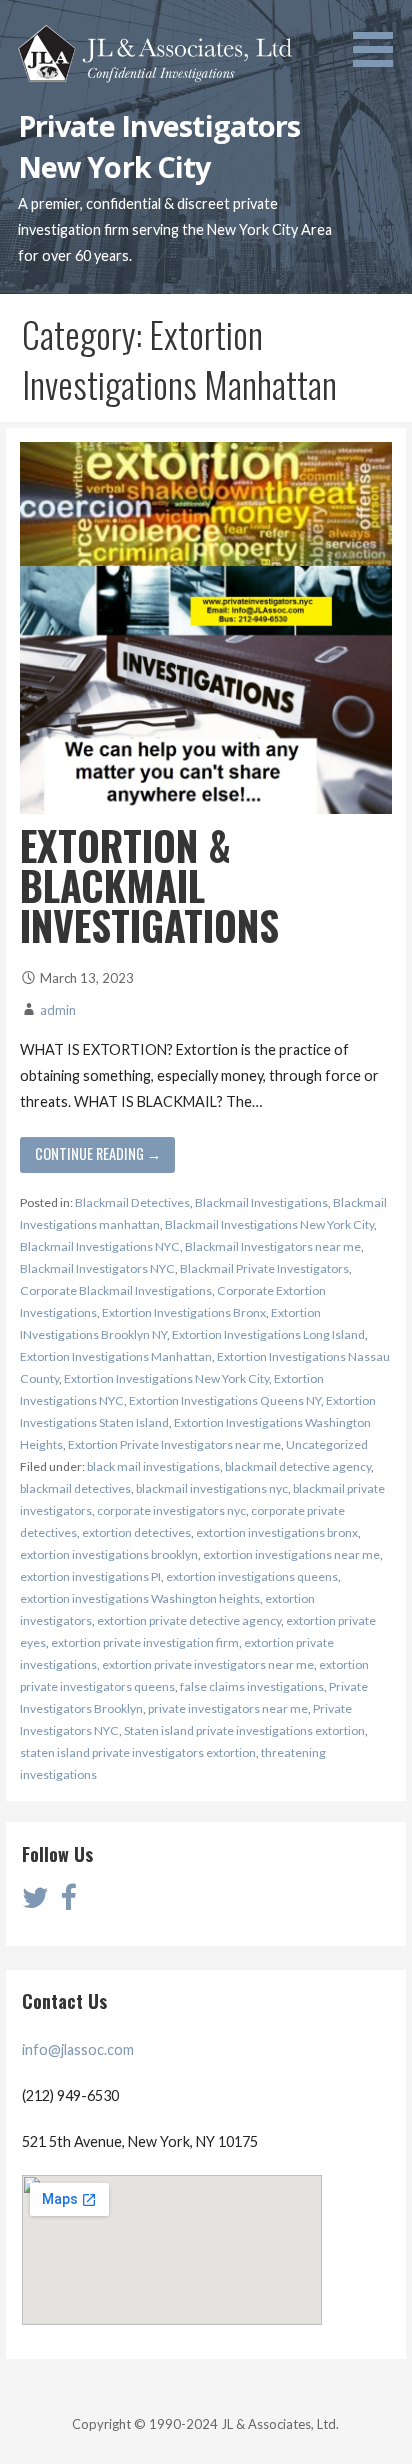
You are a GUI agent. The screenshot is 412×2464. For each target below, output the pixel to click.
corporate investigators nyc (171, 1510)
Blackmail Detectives (132, 1202)
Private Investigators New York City (159, 145)
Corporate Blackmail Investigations (116, 1290)
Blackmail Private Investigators (264, 1268)
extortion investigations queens (252, 1576)
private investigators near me (228, 1708)
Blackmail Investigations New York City (269, 1224)
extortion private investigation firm (145, 1642)
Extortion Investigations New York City (166, 1378)
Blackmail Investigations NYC (100, 1246)
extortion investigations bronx (277, 1532)
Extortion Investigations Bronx (184, 1312)
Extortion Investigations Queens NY (225, 1400)
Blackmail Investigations (261, 1202)
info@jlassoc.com (78, 2049)
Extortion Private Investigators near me (174, 1444)
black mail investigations (153, 1466)
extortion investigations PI (90, 1576)
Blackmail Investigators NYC (97, 1268)
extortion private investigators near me (208, 1664)
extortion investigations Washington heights (140, 1598)
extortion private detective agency (189, 1620)
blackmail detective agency (298, 1466)
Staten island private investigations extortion (244, 1730)
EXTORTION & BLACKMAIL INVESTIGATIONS (149, 885)
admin (58, 1010)
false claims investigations (252, 1686)
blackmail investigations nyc (212, 1488)
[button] (380, 37)
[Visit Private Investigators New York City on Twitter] (35, 1902)
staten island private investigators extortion (138, 1752)
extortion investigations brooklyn (109, 1554)
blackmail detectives (75, 1488)
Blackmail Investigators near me (273, 1246)
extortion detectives (136, 1532)
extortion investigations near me (291, 1554)
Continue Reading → (98, 1153)
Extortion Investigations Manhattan (116, 1356)
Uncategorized (327, 1444)
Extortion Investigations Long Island (268, 1334)
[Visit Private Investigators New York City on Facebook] (68, 1902)
